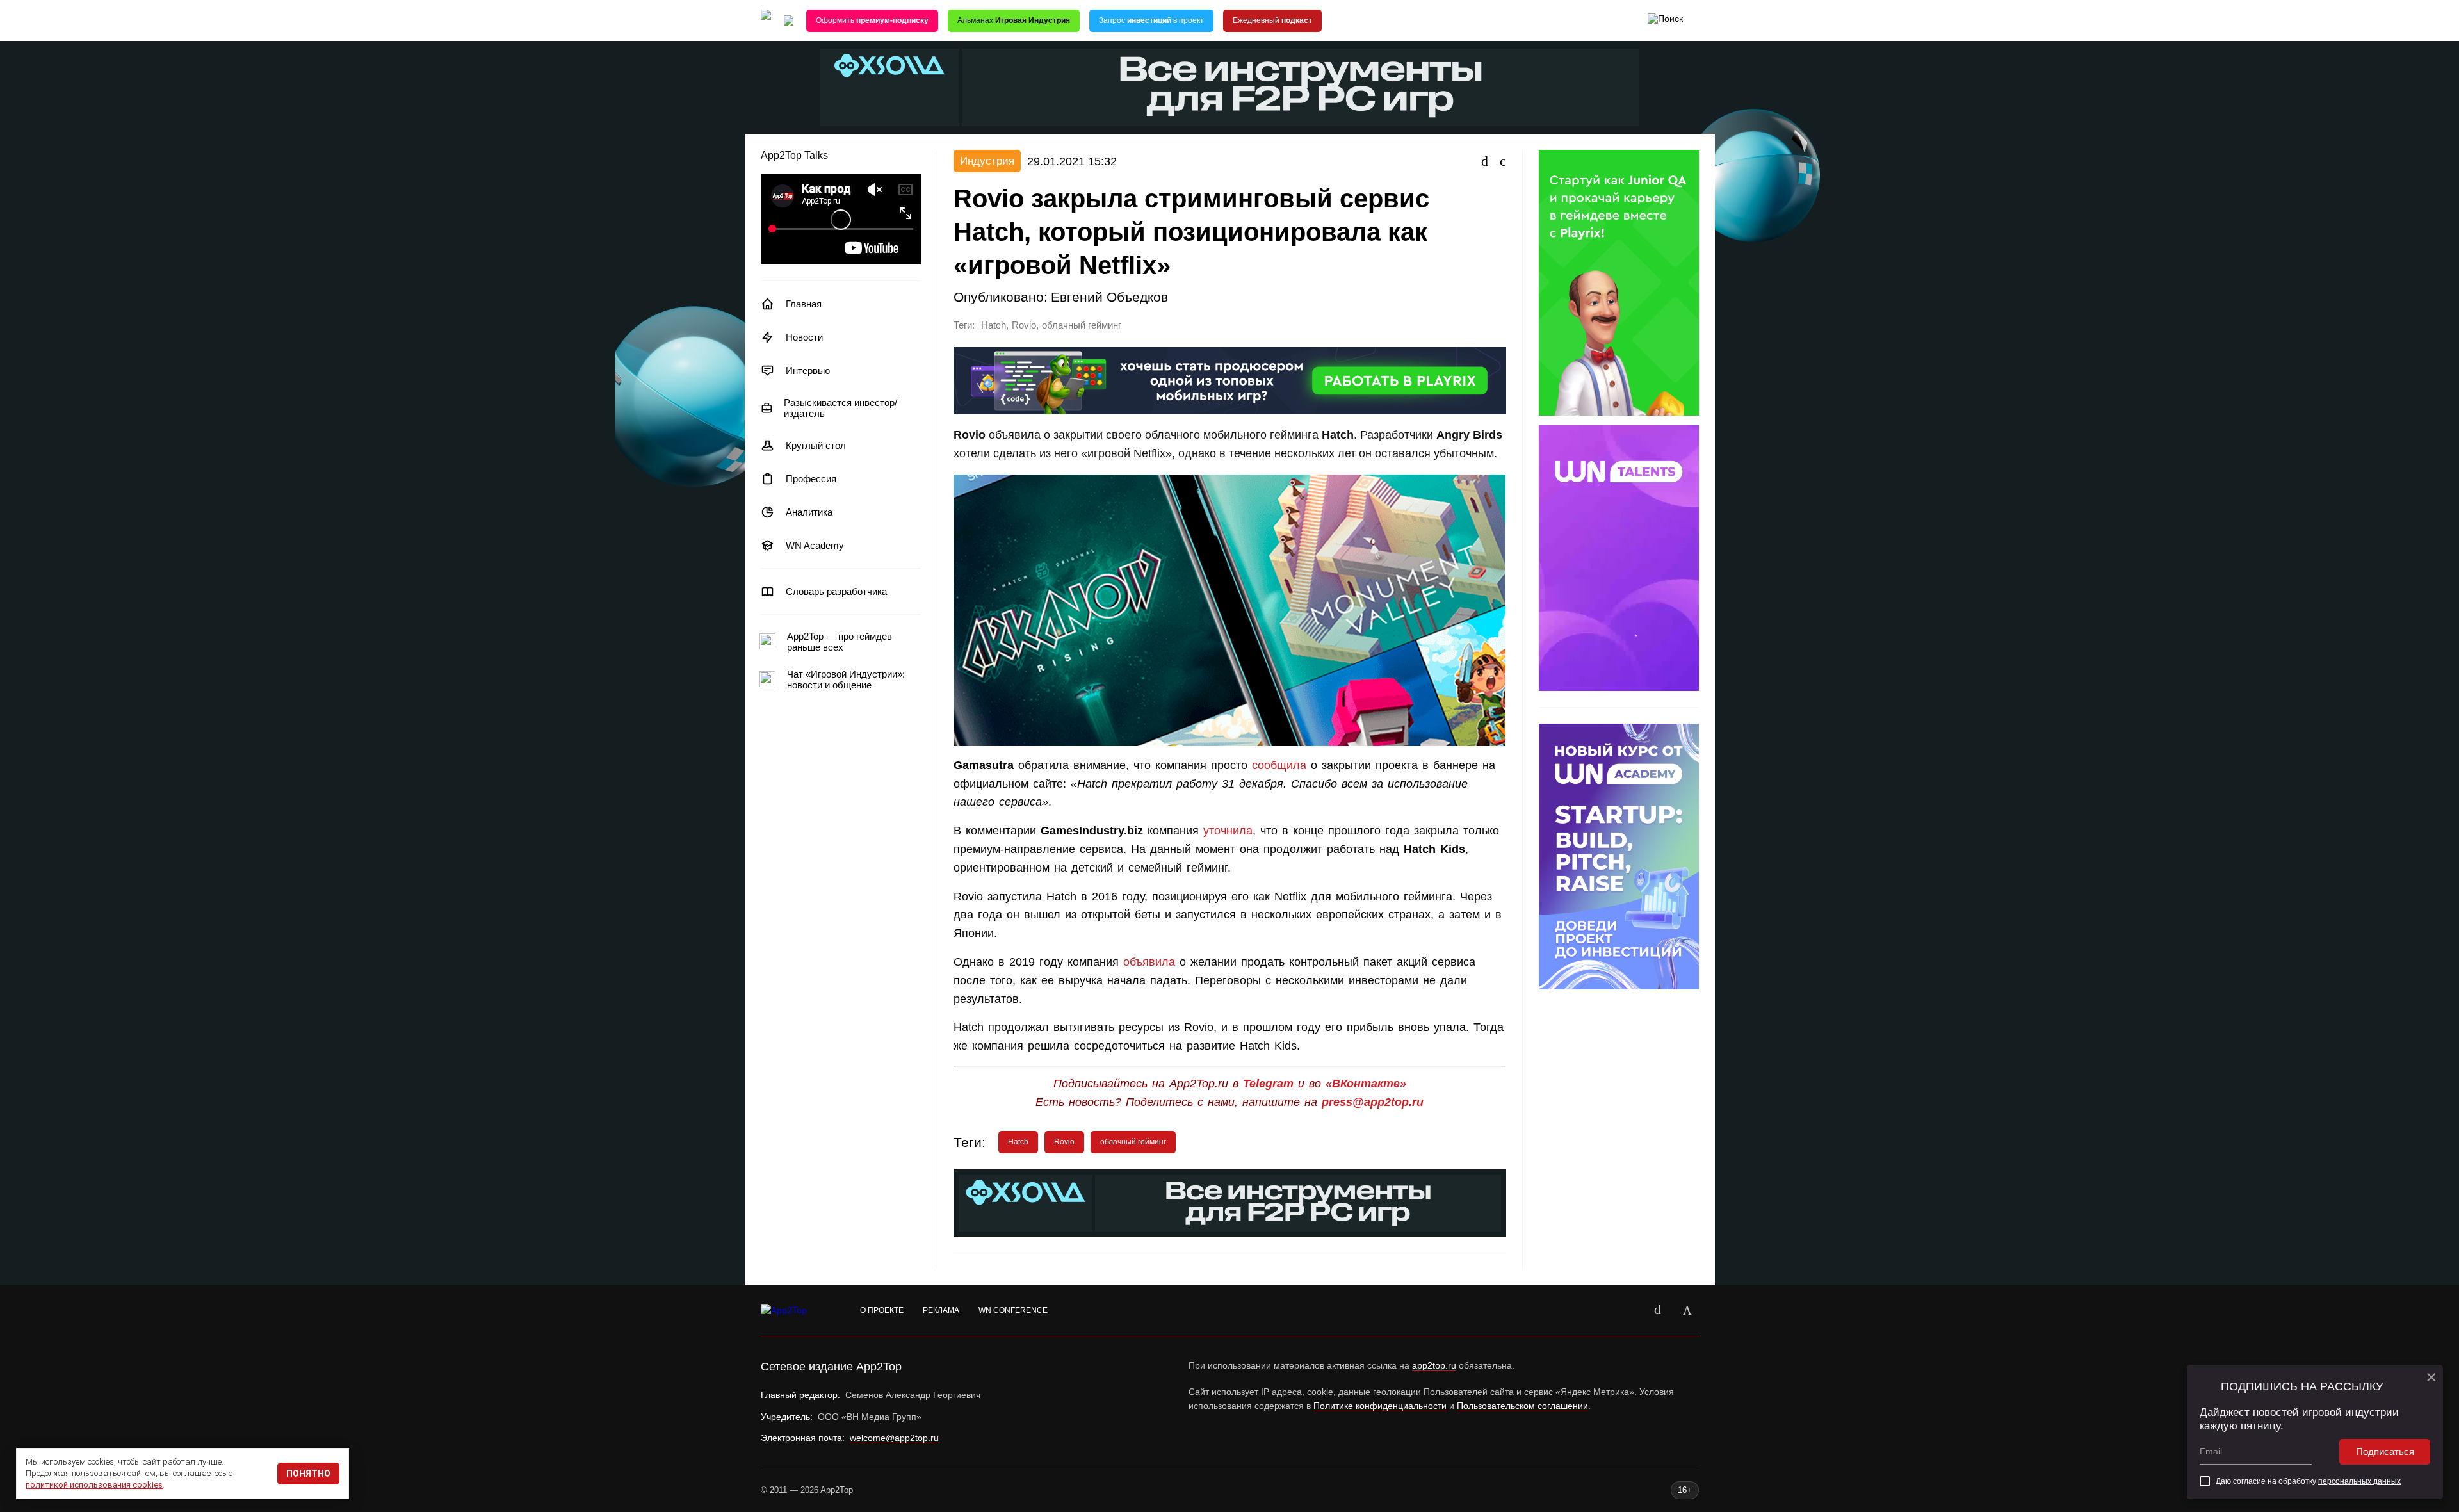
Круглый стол (816, 445)
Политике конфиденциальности (1380, 1406)
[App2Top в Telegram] (1687, 1311)
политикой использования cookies (94, 1485)
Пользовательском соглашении (1522, 1406)
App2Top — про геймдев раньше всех (840, 642)
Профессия (811, 479)
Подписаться (2385, 1451)
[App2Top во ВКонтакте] (1658, 1311)
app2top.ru (1434, 1365)
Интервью (808, 370)
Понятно (308, 1474)
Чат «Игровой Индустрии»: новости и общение (846, 679)
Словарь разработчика (836, 591)
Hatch (994, 325)
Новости (804, 337)
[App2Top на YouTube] (1628, 1311)
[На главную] (766, 21)
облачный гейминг (1082, 325)
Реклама (941, 1310)
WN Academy (815, 545)
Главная (804, 304)
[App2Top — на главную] (796, 1311)
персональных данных (2359, 1481)
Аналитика (809, 512)
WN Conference (1013, 1310)
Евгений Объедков (1109, 297)
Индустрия (987, 161)
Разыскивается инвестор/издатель (840, 408)
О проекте (882, 1310)
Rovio (1024, 325)
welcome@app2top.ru (894, 1438)
